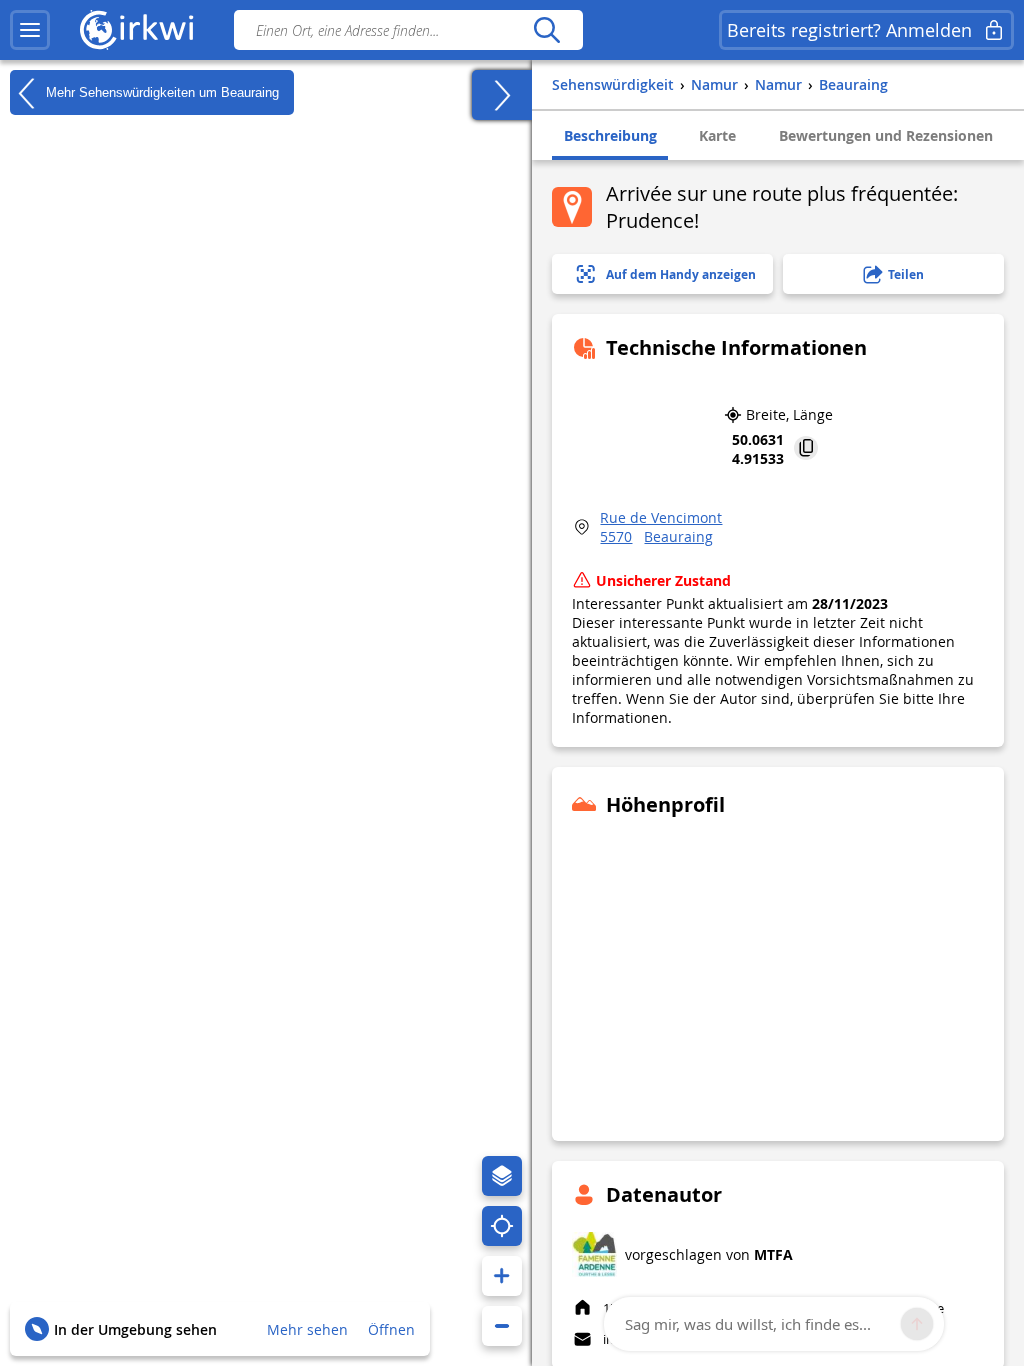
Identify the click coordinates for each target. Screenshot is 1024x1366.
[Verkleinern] (502, 1326)
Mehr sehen (307, 1329)
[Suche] (546, 30)
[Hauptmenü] (30, 30)
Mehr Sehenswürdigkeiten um (160, 91)
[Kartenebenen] (502, 1176)
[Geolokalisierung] (502, 1226)
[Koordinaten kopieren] (806, 449)
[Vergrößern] (502, 1276)
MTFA (773, 1254)
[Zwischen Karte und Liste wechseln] (502, 95)
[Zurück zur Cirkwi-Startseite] (137, 30)
